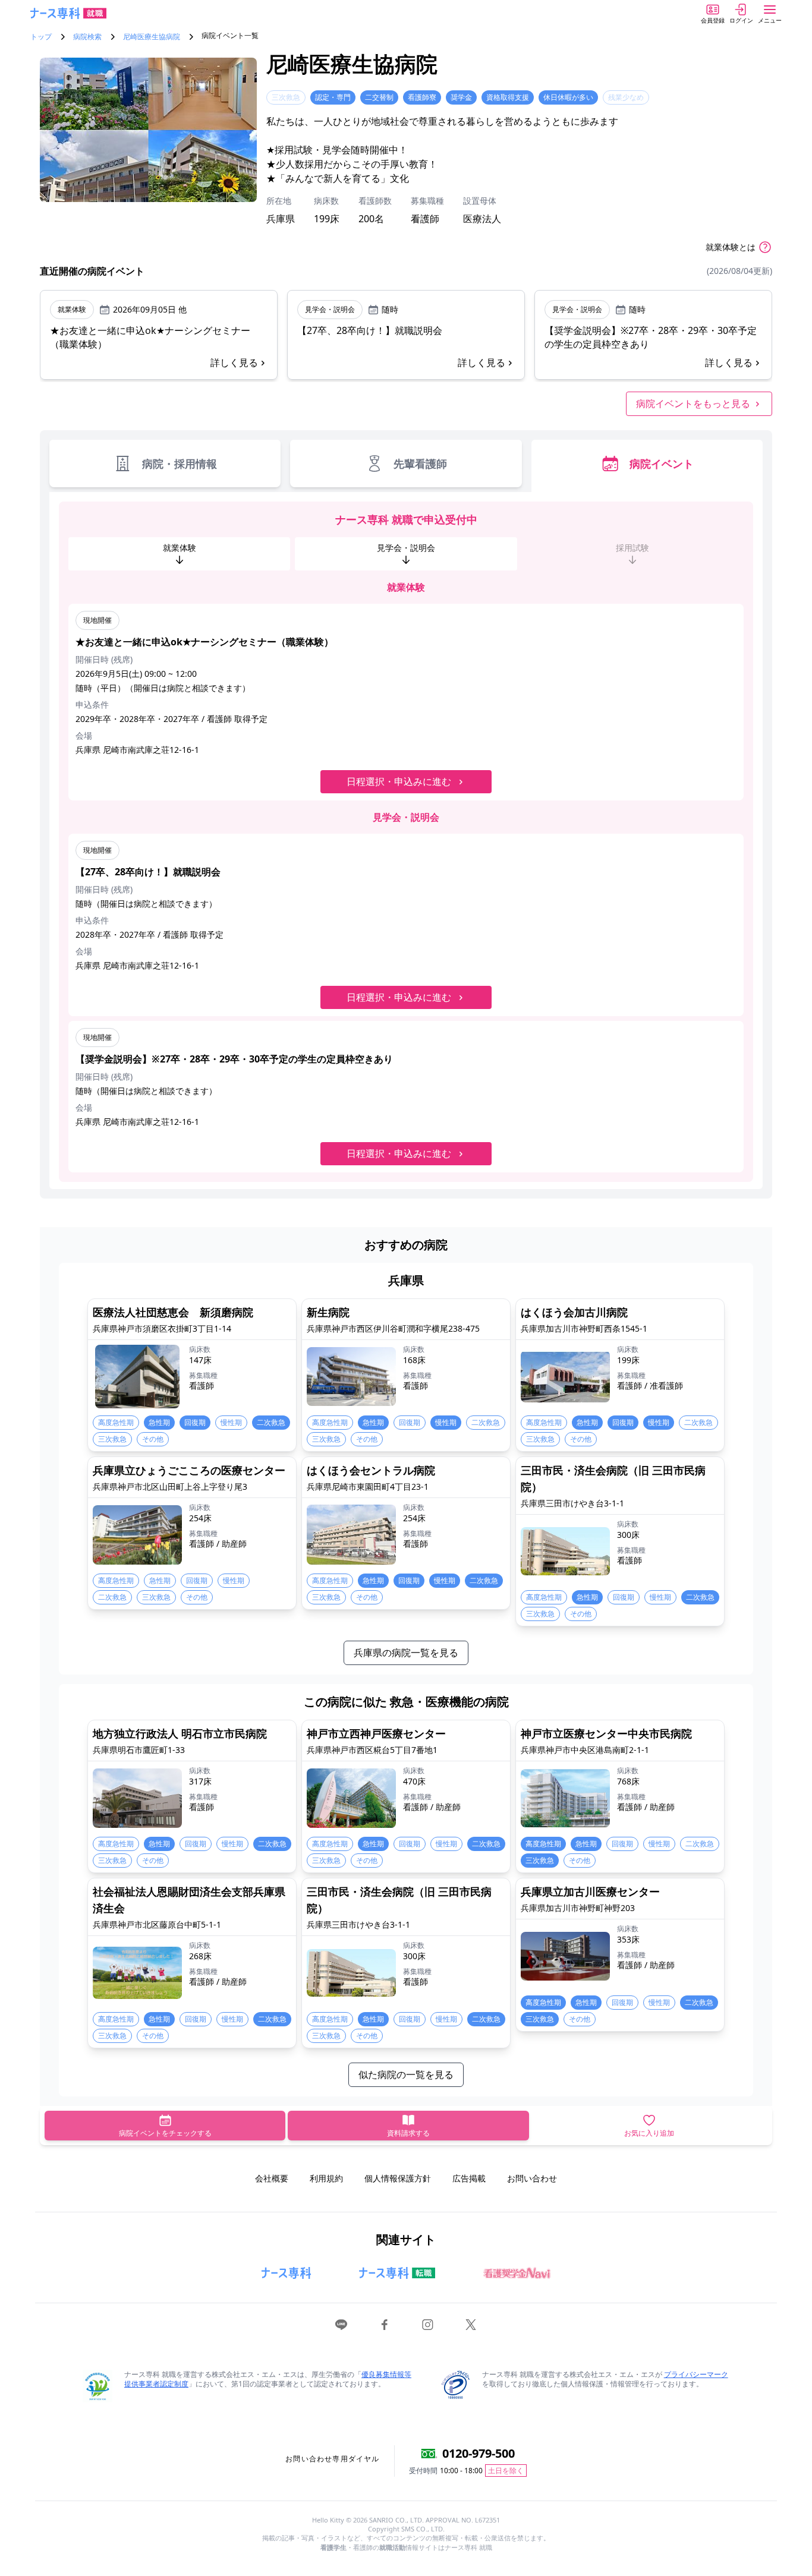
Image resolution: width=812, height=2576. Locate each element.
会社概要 (272, 2178)
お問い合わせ (532, 2178)
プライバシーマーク (696, 2374)
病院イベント (662, 464)
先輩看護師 (420, 464)
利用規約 (326, 2178)
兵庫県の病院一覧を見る (406, 1653)
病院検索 (87, 37)
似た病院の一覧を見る (406, 2074)
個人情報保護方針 (398, 2178)
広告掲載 (469, 2178)
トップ (41, 37)
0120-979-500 (479, 2453)
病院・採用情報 (180, 464)
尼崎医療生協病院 (152, 37)
